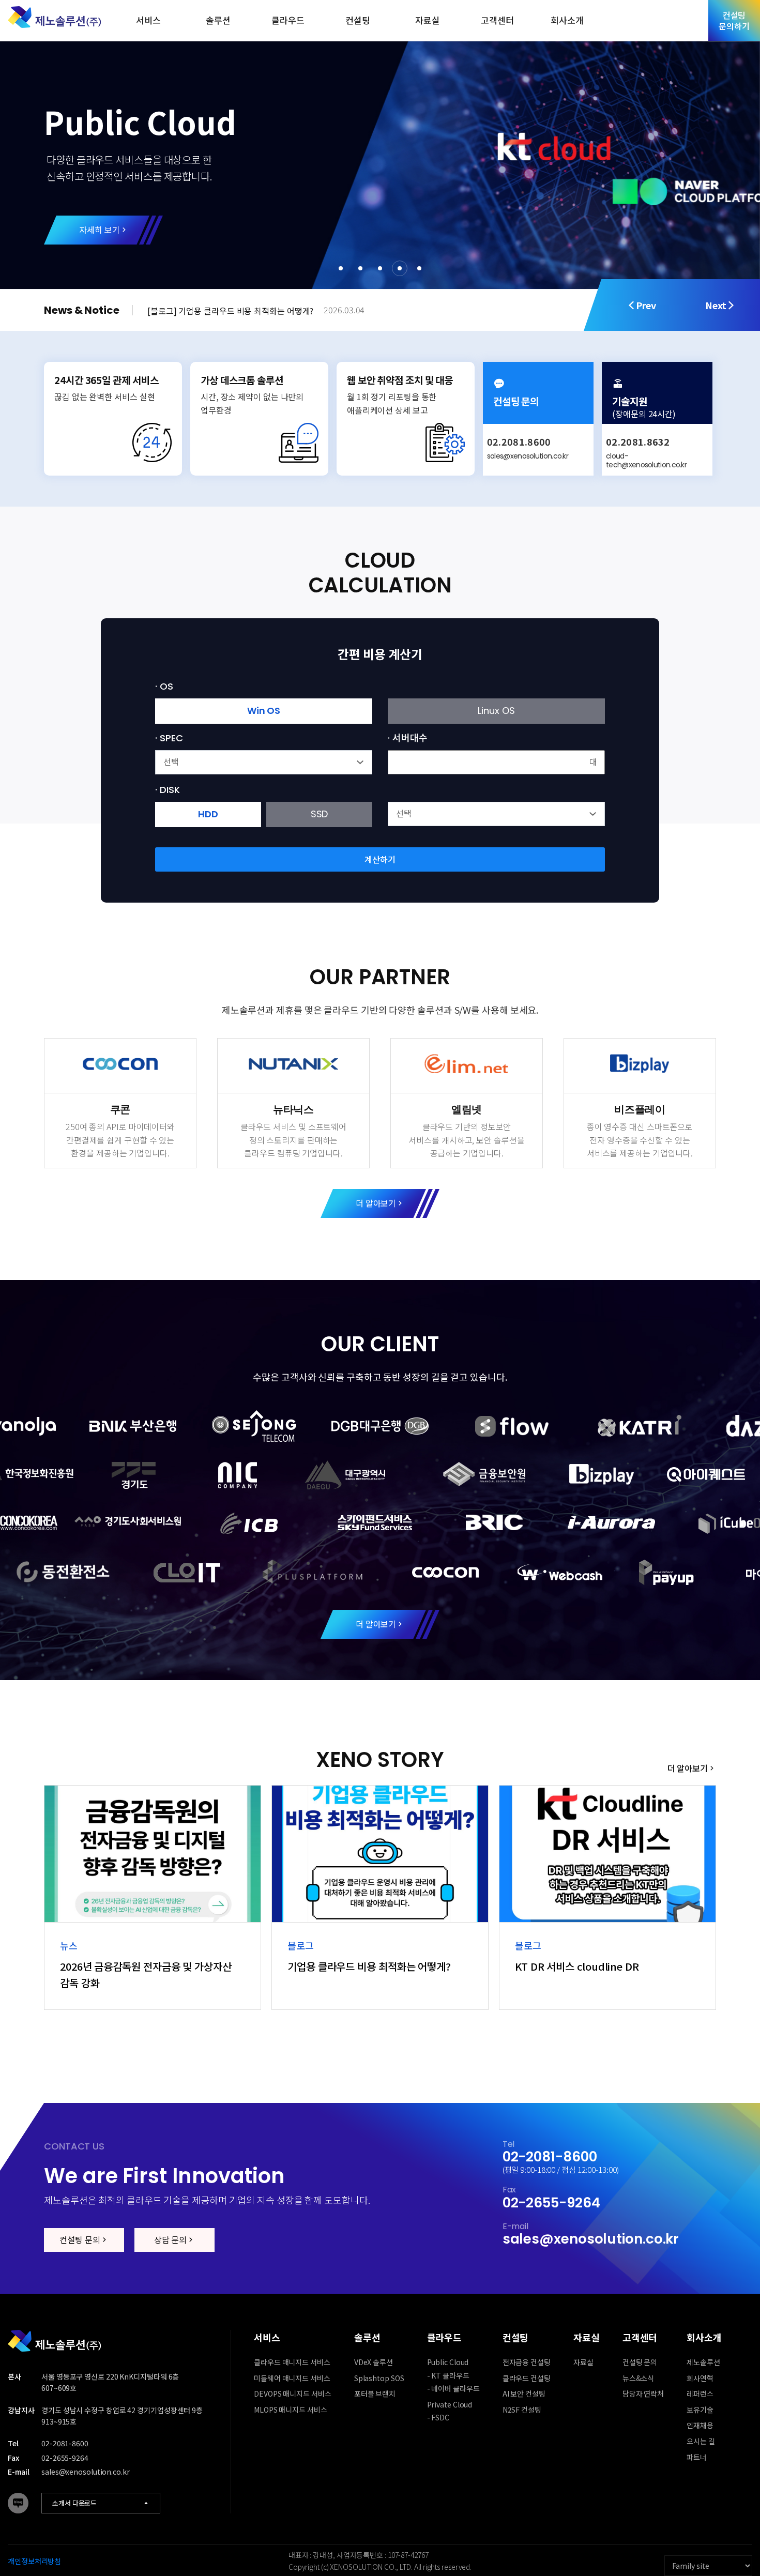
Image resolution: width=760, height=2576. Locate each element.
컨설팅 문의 (80, 2239)
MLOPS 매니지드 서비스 (291, 2410)
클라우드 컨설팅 (527, 2378)
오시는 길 (701, 2441)
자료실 (428, 20)
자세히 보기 (99, 230)
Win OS (264, 711)
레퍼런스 (700, 2394)
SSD (320, 814)
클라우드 (288, 20)
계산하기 (380, 859)
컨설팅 (358, 20)
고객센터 (497, 20)
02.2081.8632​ (638, 441)
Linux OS (496, 711)
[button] (341, 268)
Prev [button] (646, 305)
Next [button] (716, 305)
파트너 (697, 2457)
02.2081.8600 (519, 441)
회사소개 (567, 20)
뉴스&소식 (639, 2378)
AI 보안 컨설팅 (524, 2394)
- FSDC (438, 2417)
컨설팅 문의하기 (734, 20)
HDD (208, 814)
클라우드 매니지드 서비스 (292, 2362)
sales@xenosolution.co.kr (528, 456)
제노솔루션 (703, 2362)
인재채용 (700, 2425)
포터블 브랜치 (375, 2394)
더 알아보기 (376, 1203)
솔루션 (218, 20)
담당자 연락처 (643, 2394)
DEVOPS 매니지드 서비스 (293, 2394)
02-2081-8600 (550, 2157)
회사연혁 (700, 2378)
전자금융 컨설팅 (527, 2362)
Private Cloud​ (450, 2404)
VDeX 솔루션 (374, 2362)
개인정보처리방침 (34, 2561)
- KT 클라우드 (448, 2375)
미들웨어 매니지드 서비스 (292, 2378)
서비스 (148, 20)
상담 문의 (171, 2239)
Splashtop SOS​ (379, 2378)
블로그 (18, 2503)
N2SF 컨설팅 (522, 2410)
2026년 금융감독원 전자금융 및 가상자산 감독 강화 (248, 311)
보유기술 (700, 2410)
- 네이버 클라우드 (453, 2388)
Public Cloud (448, 2362)
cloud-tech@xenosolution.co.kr (646, 460)
